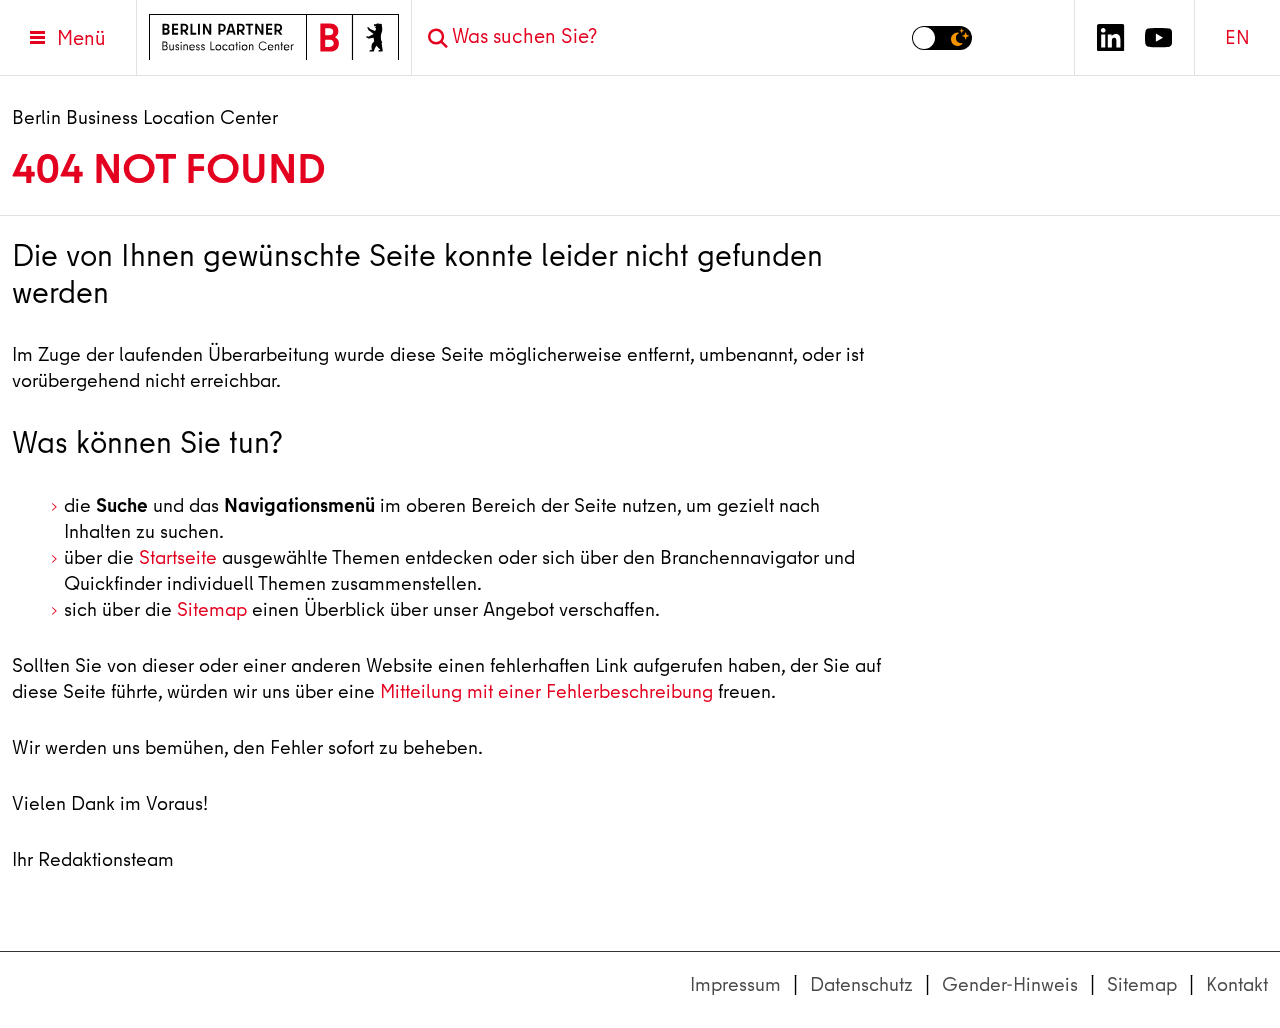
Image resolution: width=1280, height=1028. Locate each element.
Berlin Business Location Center (145, 117)
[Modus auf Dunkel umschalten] (942, 38)
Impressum (735, 984)
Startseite (178, 557)
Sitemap (212, 609)
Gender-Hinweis (1010, 984)
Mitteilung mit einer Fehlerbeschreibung (546, 691)
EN (1237, 37)
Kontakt (1237, 984)
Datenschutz (861, 984)
